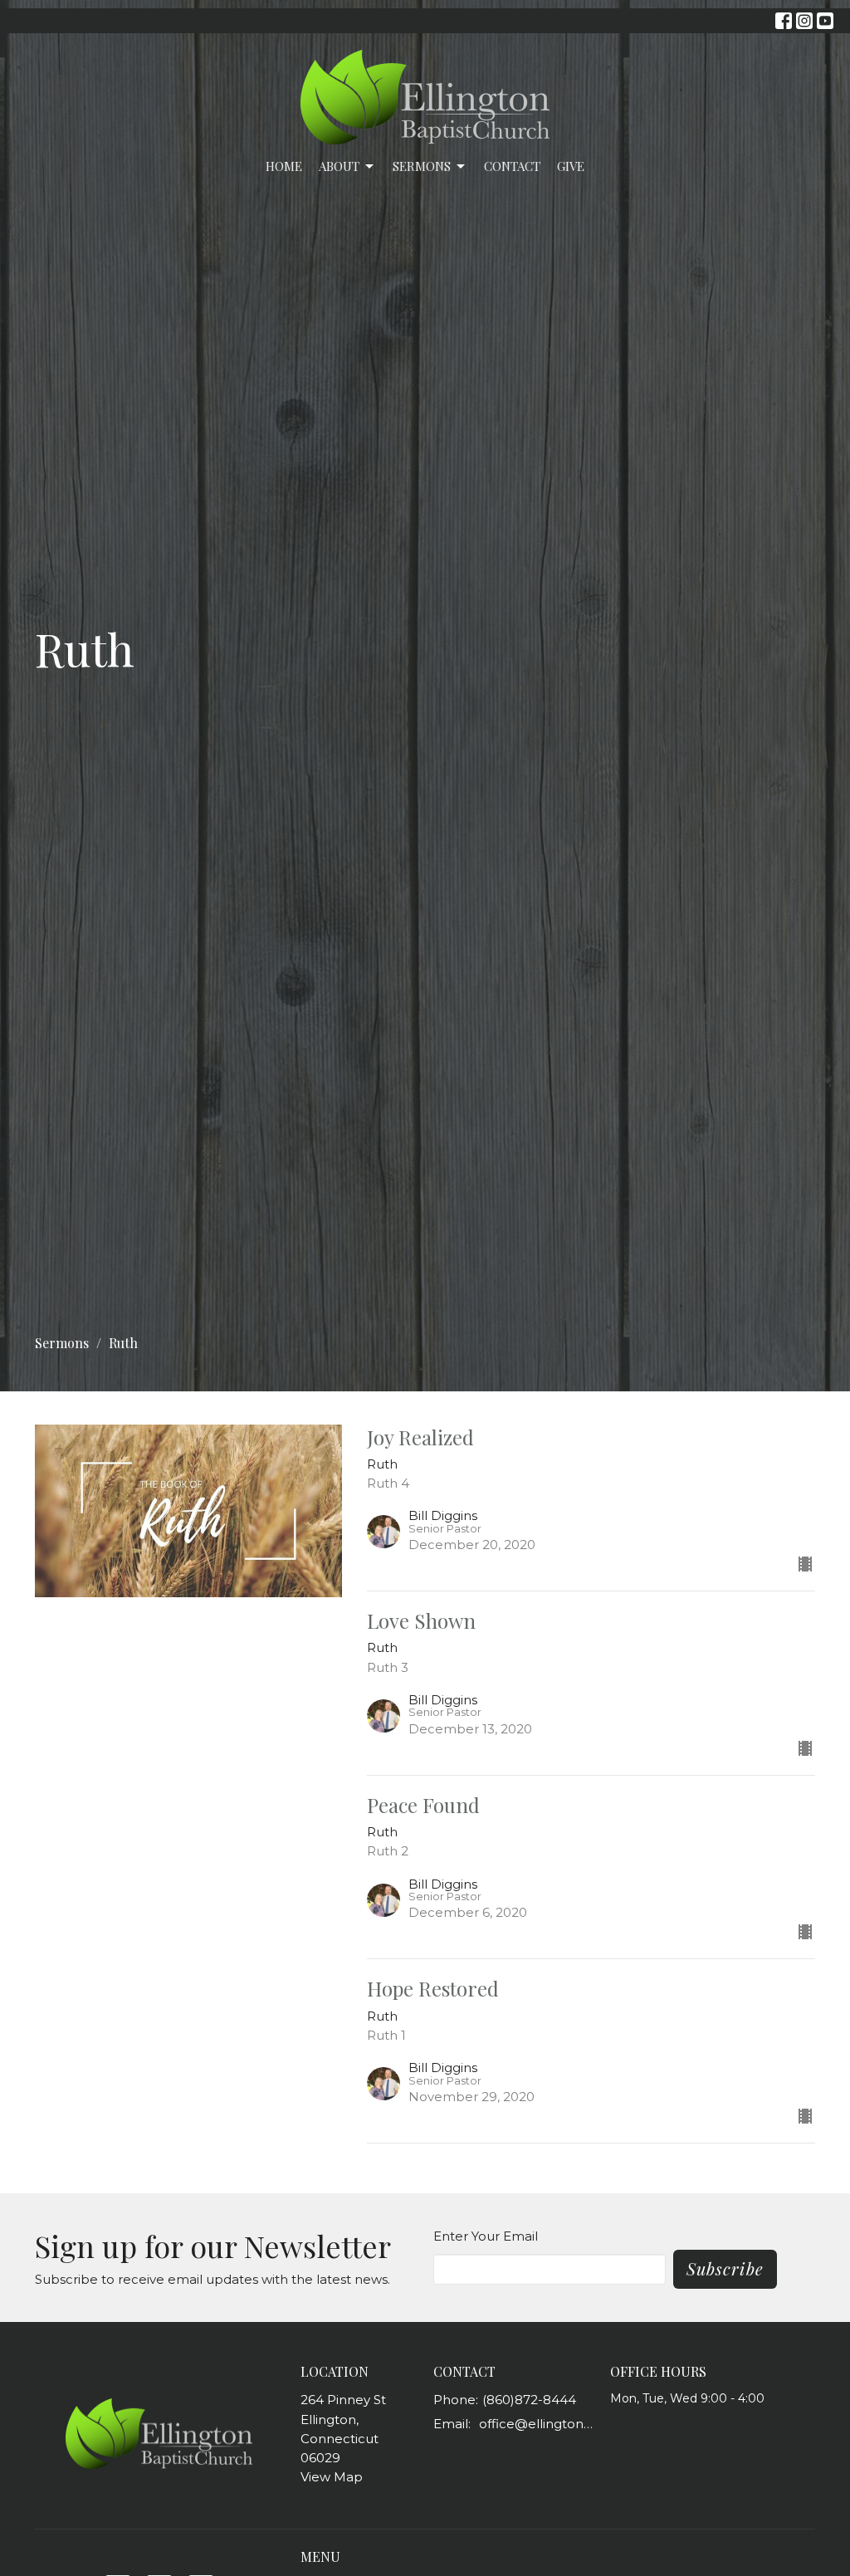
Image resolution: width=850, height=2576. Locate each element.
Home (284, 166)
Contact (512, 166)
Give (571, 166)
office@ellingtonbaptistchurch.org (536, 2424)
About (339, 166)
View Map (332, 2477)
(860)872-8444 (529, 2400)
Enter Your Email (486, 2236)
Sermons (422, 166)
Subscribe (725, 2268)
